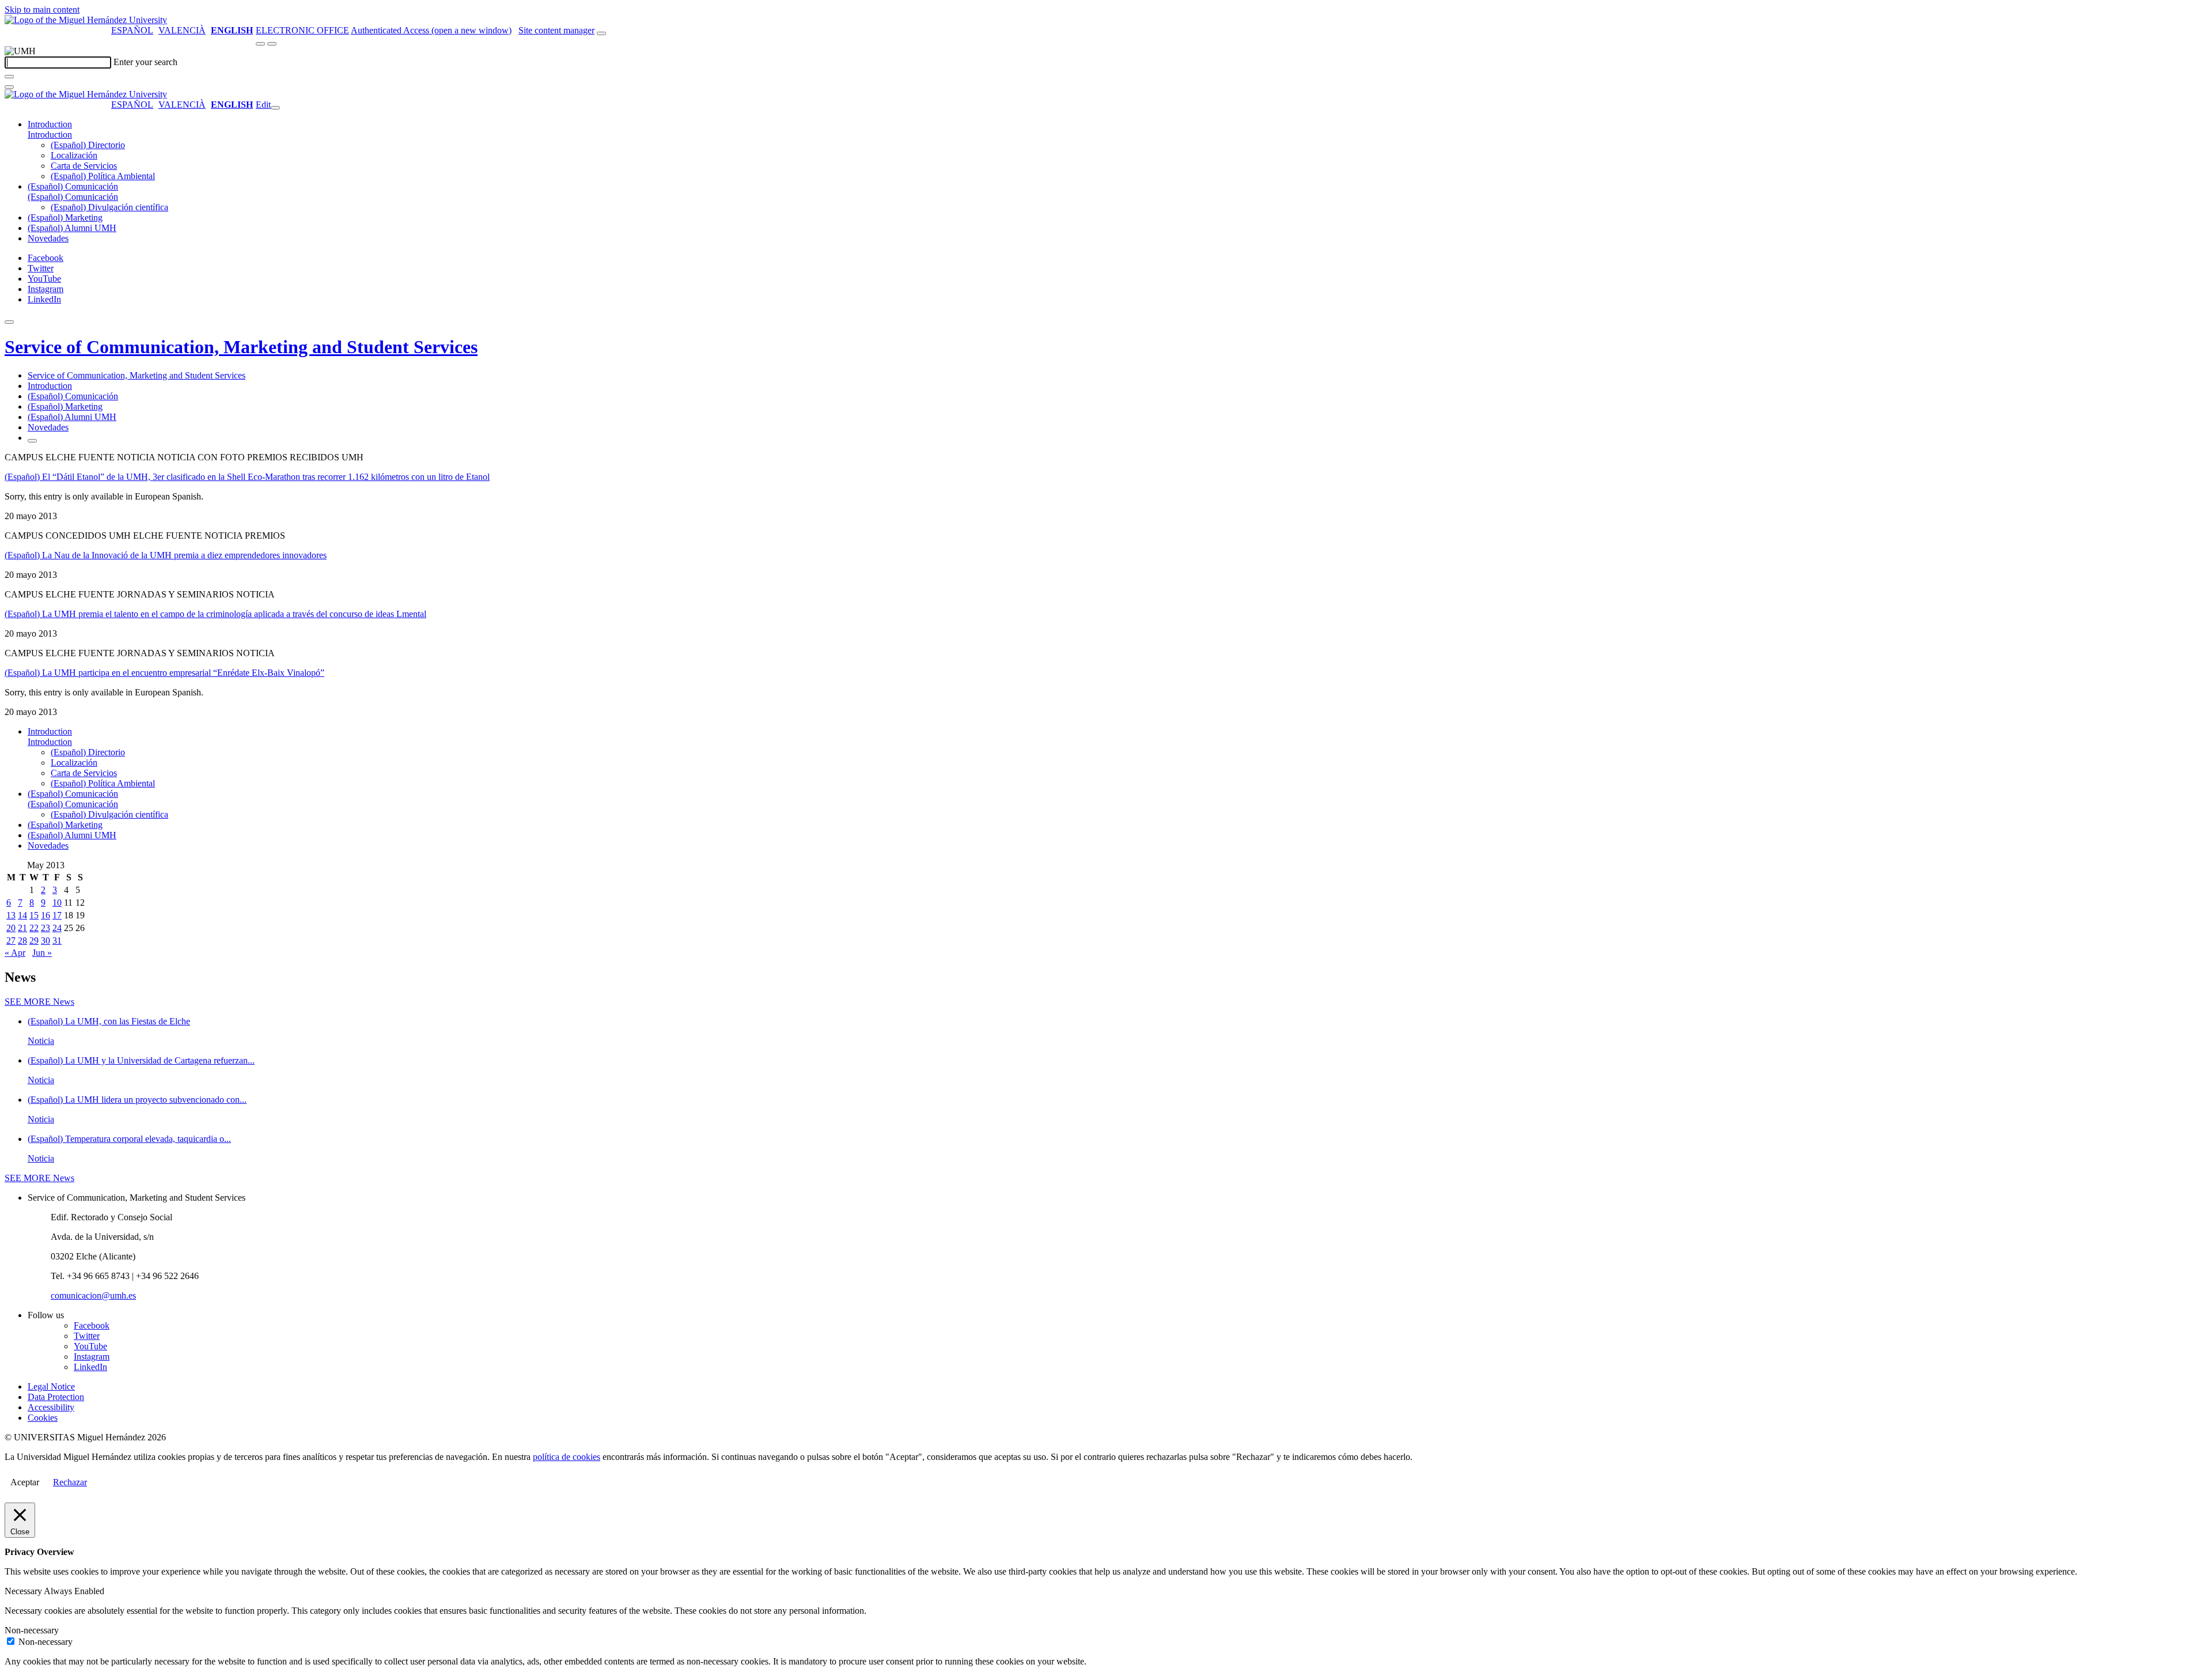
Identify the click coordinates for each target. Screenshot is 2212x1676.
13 (11, 915)
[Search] (9, 77)
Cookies (43, 1418)
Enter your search (145, 62)
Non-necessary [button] (32, 1630)
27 (11, 941)
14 (22, 915)
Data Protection (56, 1397)
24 (57, 928)
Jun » (42, 953)
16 (46, 915)
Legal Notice (51, 1386)
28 (22, 941)
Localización (74, 155)
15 (34, 915)
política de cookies (567, 1457)
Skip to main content (42, 10)
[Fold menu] (275, 108)
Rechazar (70, 1482)
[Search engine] (601, 33)
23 (46, 928)
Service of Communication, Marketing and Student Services (241, 347)
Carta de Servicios (84, 166)
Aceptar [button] (25, 1482)
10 (57, 903)
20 (11, 928)
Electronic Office (302, 30)
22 (34, 928)
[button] (50, 135)
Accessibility (51, 1407)
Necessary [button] (24, 1591)
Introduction (50, 124)
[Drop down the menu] (272, 44)
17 (57, 915)
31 (57, 941)
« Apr (15, 953)
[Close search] (9, 87)
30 (46, 941)
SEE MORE (39, 1002)
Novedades (48, 238)
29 (34, 941)
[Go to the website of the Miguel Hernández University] (86, 20)
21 (22, 928)
